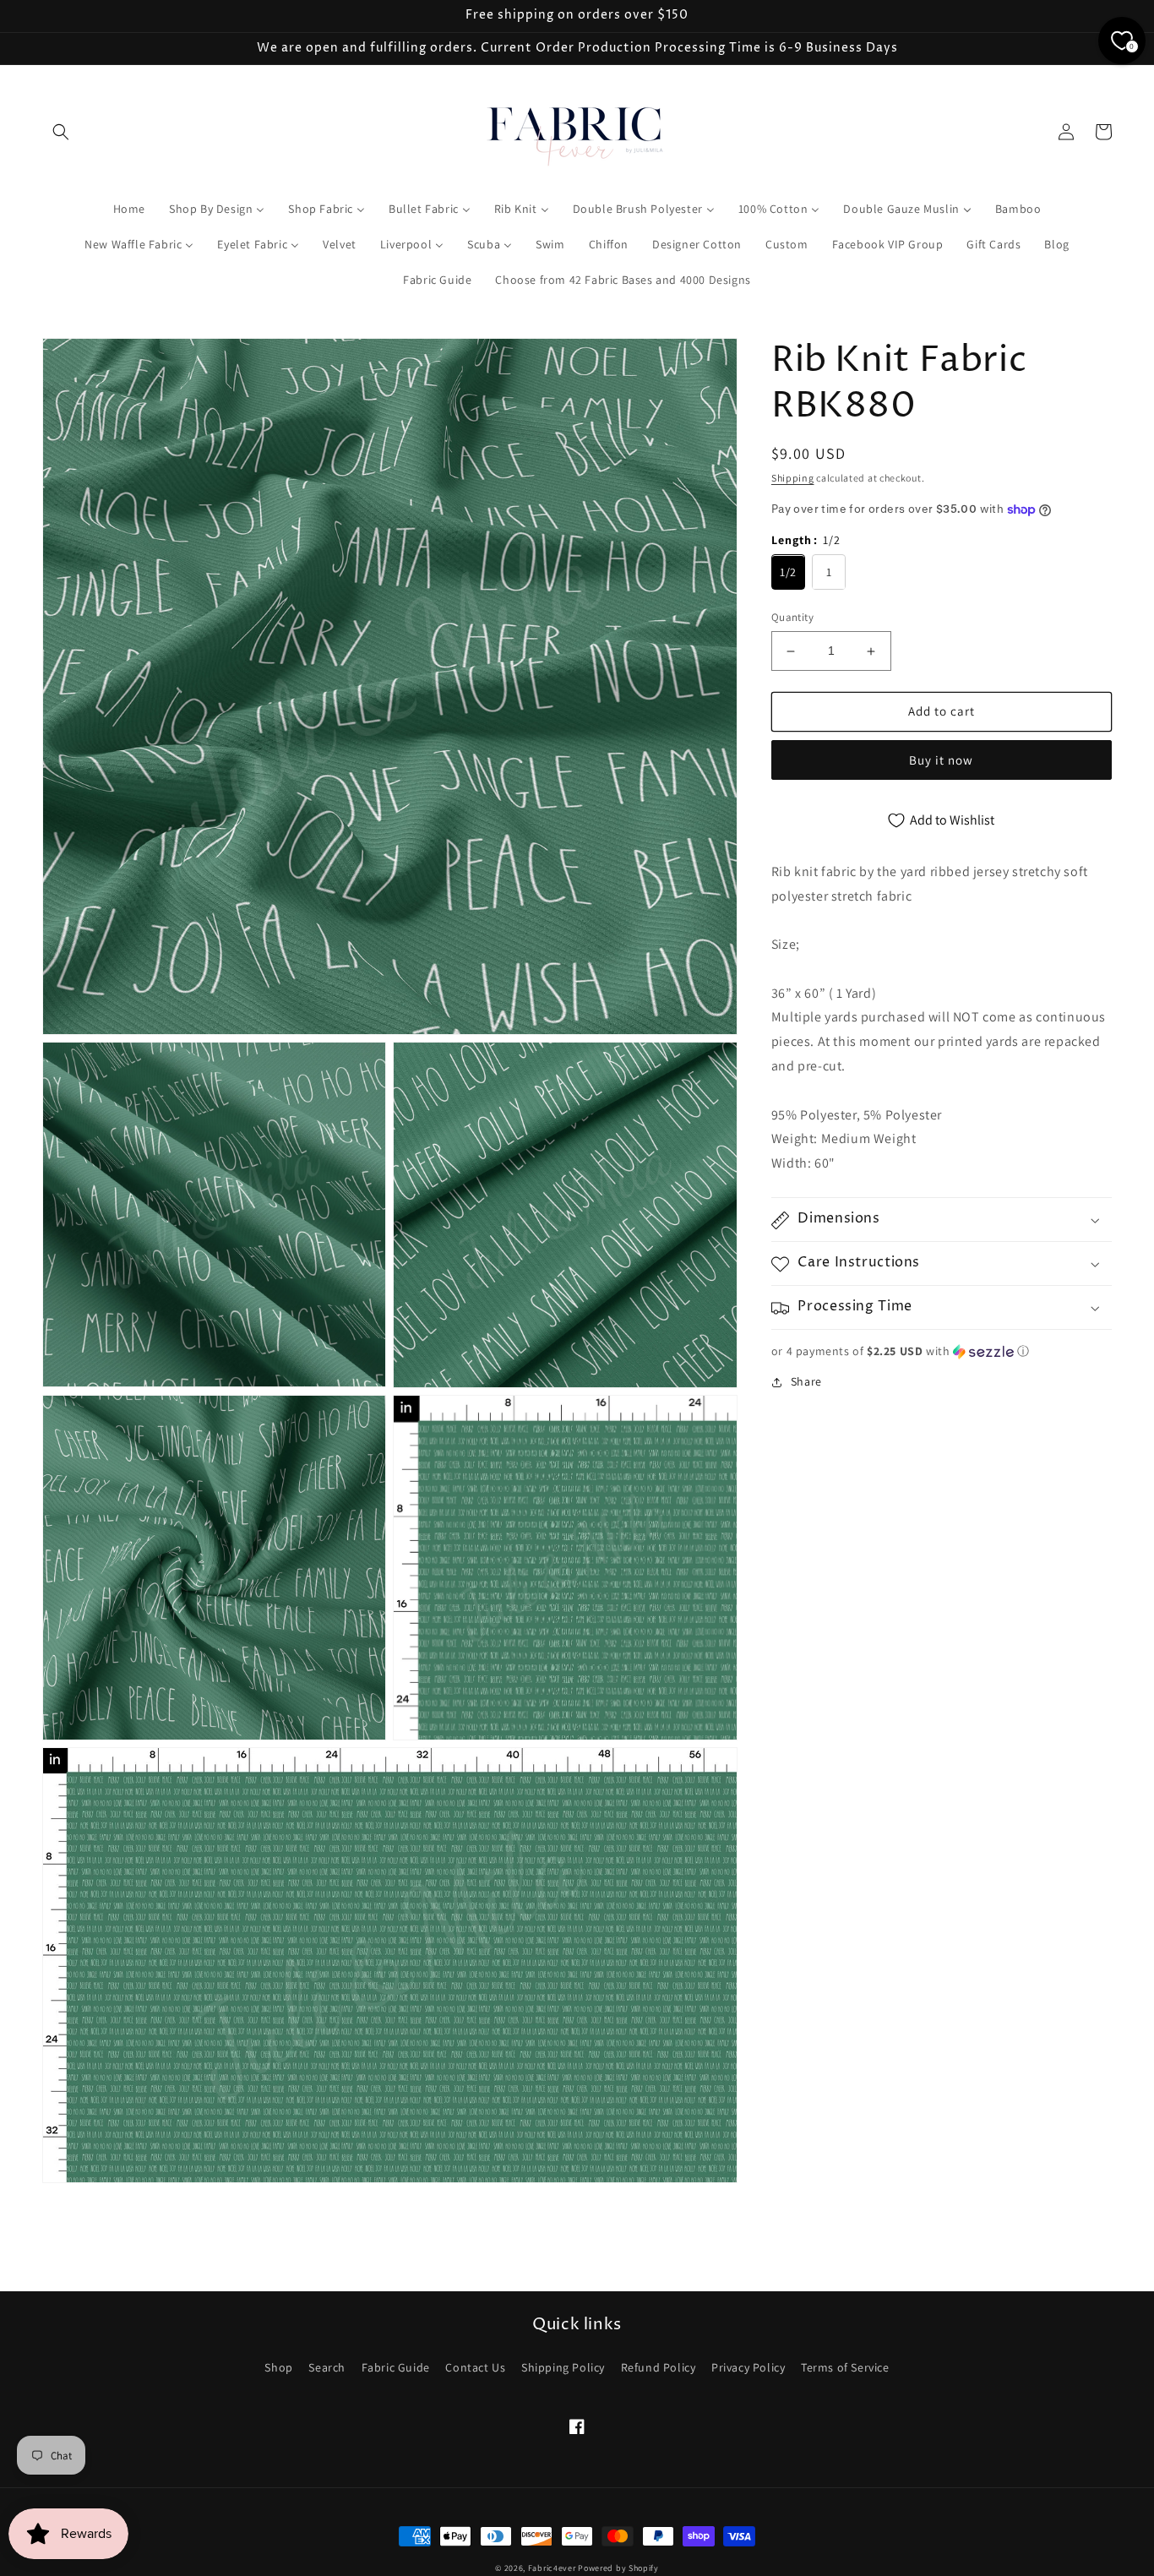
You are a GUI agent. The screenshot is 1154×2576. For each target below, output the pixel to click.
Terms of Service (845, 2367)
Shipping (793, 478)
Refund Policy (659, 2367)
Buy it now (941, 760)
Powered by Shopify (618, 2568)
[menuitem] (129, 209)
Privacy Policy (748, 2367)
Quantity (792, 618)
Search (327, 2367)
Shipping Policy (563, 2367)
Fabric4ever (552, 2568)
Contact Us (475, 2367)
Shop (278, 2367)
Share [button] (806, 1382)
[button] (61, 132)
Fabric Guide (396, 2367)
